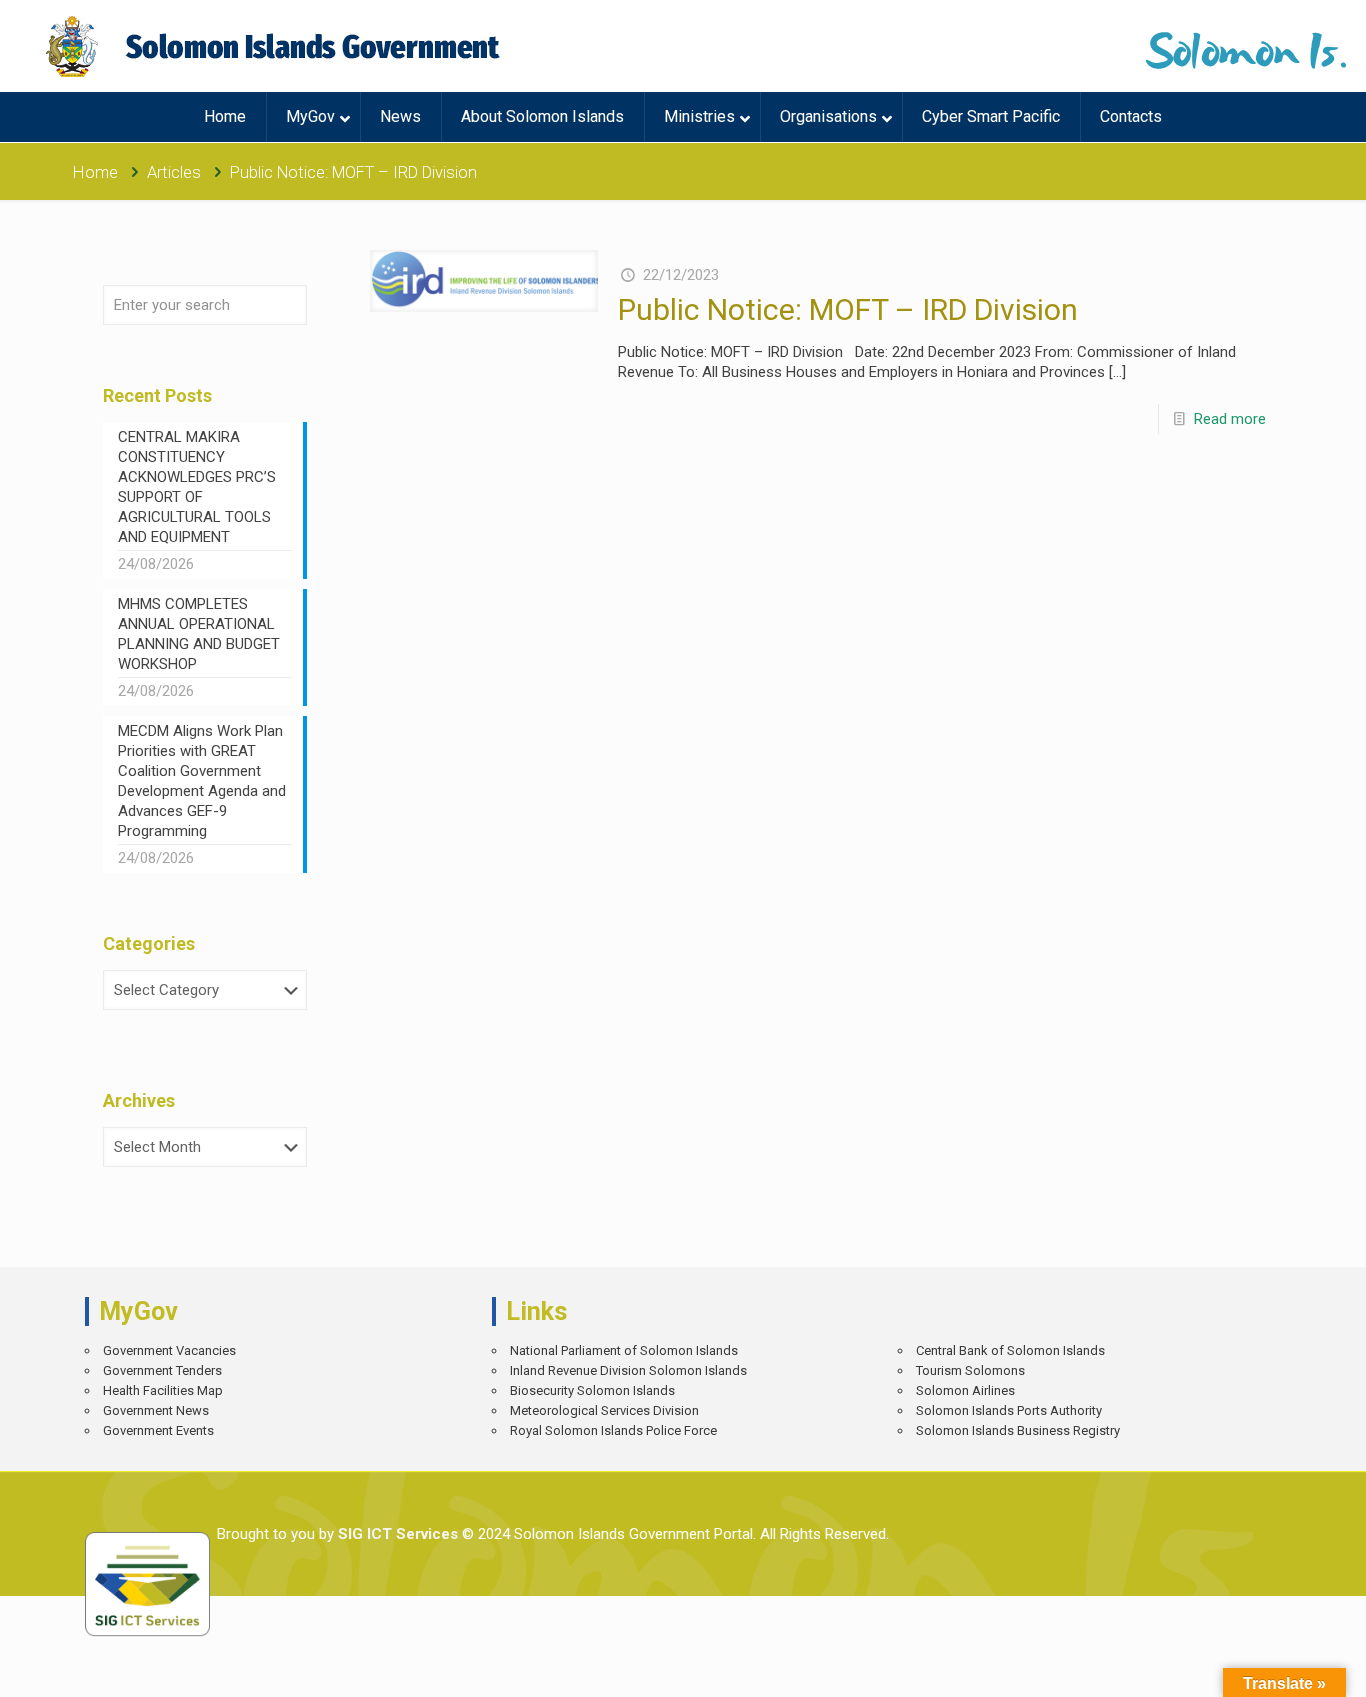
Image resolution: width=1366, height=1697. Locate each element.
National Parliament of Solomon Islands (624, 1350)
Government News (156, 1410)
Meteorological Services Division (604, 1410)
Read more (1230, 419)
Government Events (158, 1430)
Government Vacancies (169, 1350)
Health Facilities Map (163, 1390)
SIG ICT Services (396, 1534)
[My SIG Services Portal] (275, 46)
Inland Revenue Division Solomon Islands (628, 1370)
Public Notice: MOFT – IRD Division (848, 309)
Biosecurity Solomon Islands (592, 1390)
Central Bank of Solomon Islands (1010, 1350)
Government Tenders (162, 1370)
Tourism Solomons (970, 1370)
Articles (174, 172)
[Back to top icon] (1280, 1667)
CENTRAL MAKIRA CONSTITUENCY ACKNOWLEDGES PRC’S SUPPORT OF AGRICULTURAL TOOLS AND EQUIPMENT (197, 487)
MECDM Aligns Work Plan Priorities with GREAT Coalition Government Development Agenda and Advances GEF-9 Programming (202, 781)
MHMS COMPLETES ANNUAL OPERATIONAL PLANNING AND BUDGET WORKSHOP (199, 634)
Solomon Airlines (965, 1390)
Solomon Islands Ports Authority (1009, 1410)
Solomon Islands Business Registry (1018, 1430)
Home (95, 172)
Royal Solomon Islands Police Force (613, 1430)
